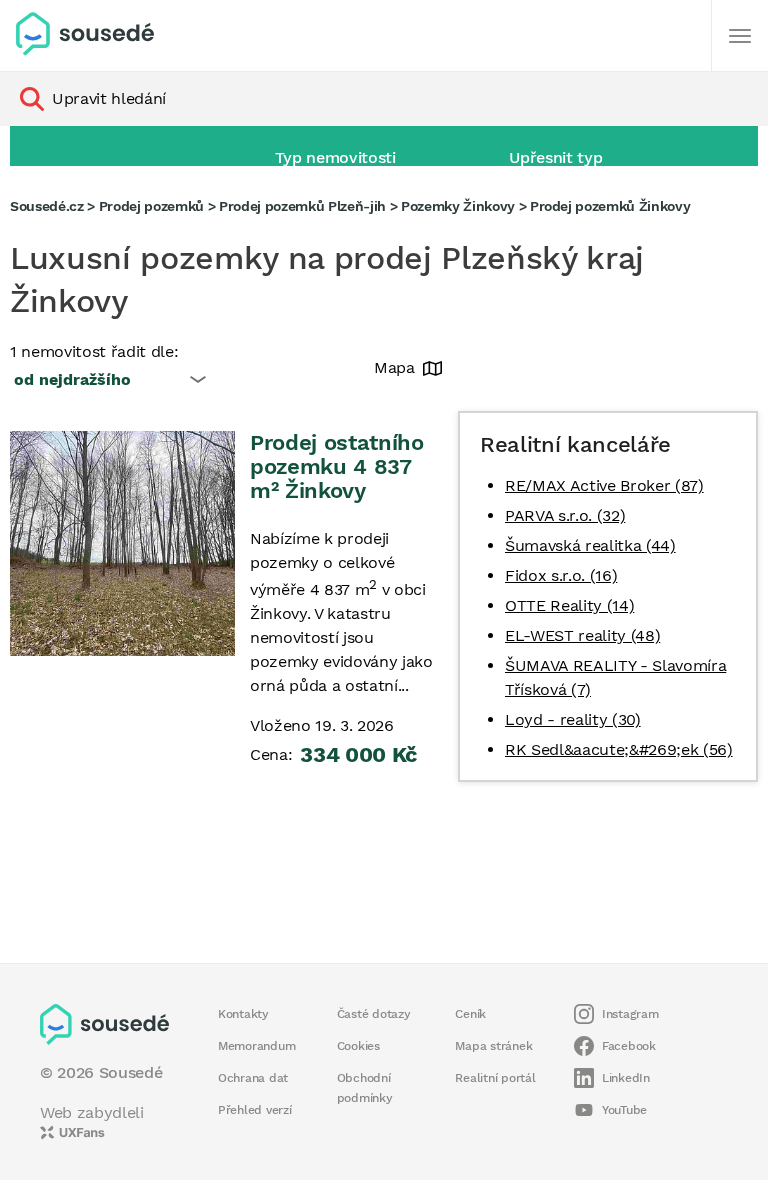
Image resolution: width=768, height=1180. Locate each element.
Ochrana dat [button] (253, 1078)
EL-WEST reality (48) (582, 635)
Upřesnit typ (555, 157)
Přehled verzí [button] (255, 1110)
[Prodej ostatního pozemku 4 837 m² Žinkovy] (122, 543)
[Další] (740, 36)
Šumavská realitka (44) (590, 545)
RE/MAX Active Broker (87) (604, 485)
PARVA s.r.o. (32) (565, 515)
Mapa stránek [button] (493, 1046)
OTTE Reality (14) (569, 605)
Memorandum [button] (256, 1046)
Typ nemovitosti (335, 157)
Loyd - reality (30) (573, 719)
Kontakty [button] (243, 1014)
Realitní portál (495, 1078)
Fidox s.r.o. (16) (561, 575)
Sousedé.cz (47, 206)
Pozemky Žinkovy (458, 206)
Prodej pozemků (151, 206)
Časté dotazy (374, 1014)
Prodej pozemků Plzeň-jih (302, 206)
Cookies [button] (358, 1046)
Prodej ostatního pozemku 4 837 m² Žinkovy (337, 466)
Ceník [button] (470, 1014)
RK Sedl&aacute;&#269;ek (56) (619, 749)
